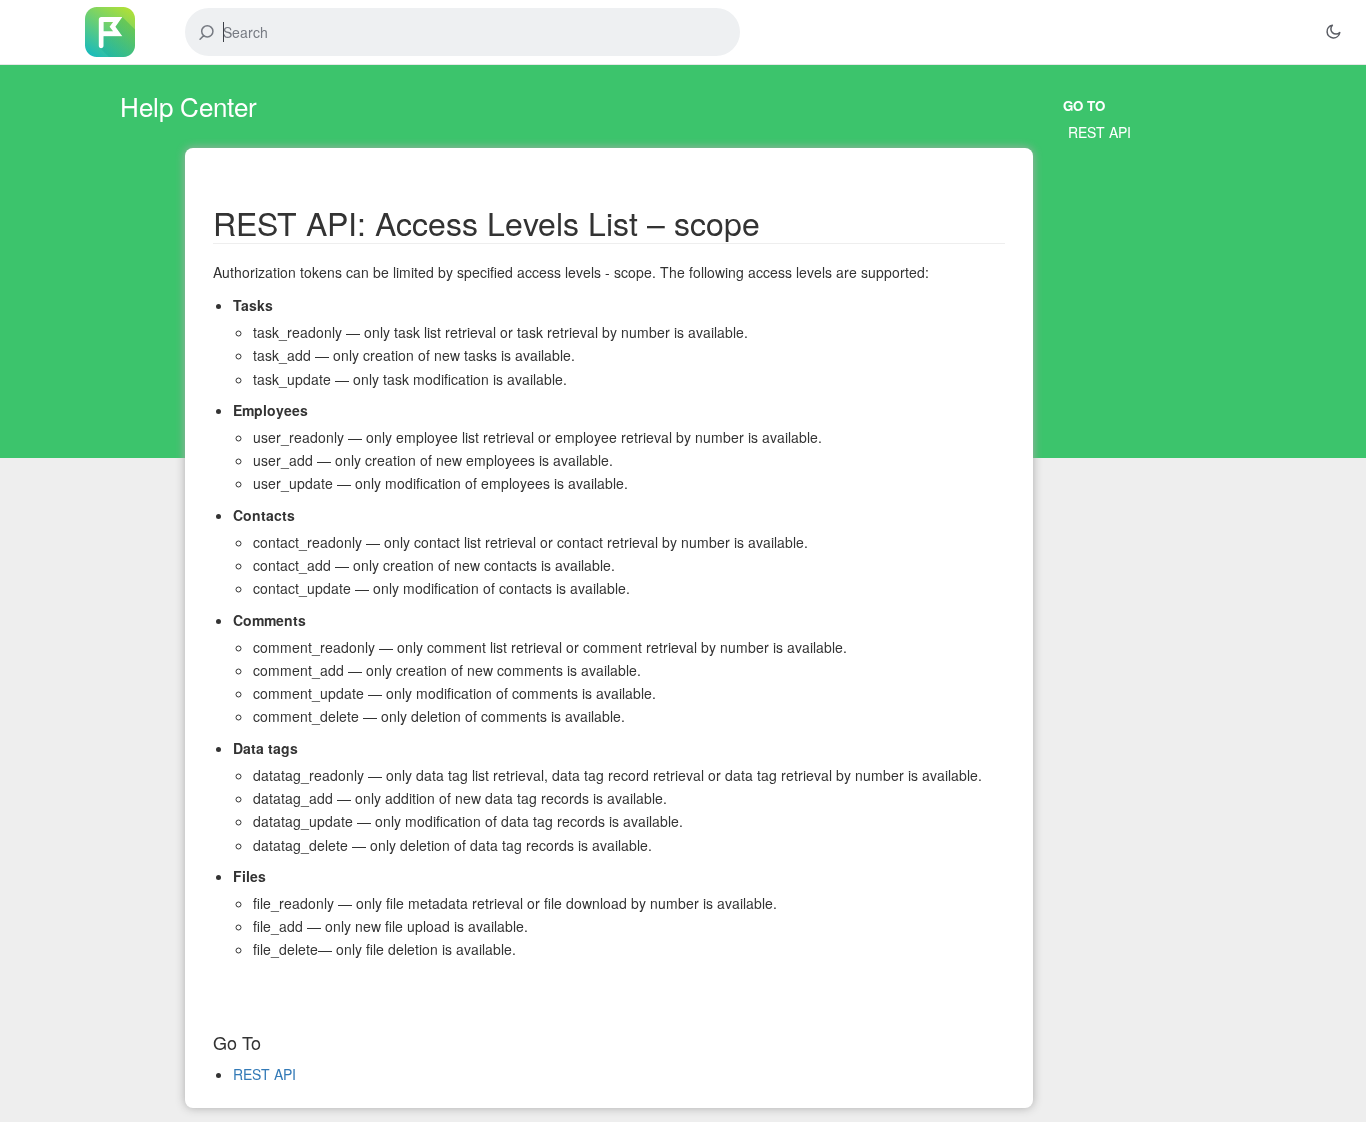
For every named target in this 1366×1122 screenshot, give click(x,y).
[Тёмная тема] (1333, 32)
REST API (1099, 132)
